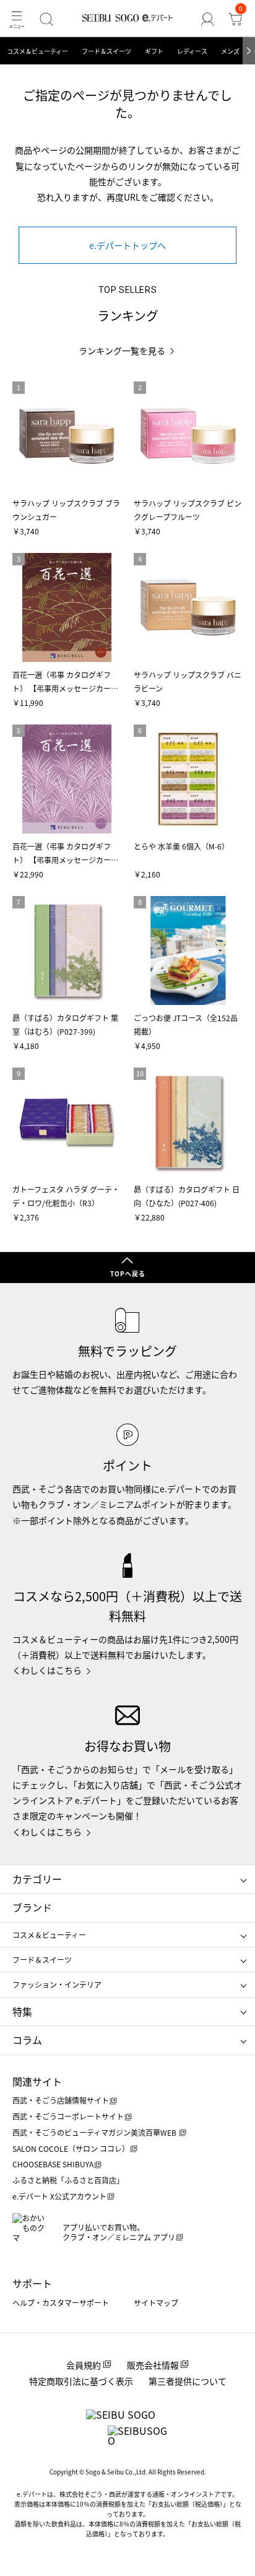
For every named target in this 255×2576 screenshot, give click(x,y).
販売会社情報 (153, 2365)
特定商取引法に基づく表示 (81, 2381)
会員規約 (84, 2365)
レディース (192, 51)
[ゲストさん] (208, 19)
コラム (27, 2040)
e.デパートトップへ (127, 245)
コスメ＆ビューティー (37, 51)
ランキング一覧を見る (122, 351)
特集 (22, 2011)
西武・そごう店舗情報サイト (61, 2100)
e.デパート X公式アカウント (59, 2196)
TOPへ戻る (128, 1273)
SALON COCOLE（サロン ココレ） (71, 2148)
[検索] (46, 19)
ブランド (32, 1907)
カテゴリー (37, 1879)
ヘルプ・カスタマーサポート (61, 2303)
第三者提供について (188, 2381)
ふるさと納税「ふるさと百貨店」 (68, 2180)
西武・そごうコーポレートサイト (68, 2116)
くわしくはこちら (47, 1670)
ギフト (154, 51)
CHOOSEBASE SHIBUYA (53, 2164)
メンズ (230, 51)
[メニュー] (16, 19)
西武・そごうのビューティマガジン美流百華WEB (95, 2132)
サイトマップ (156, 2303)
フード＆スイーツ (106, 51)
